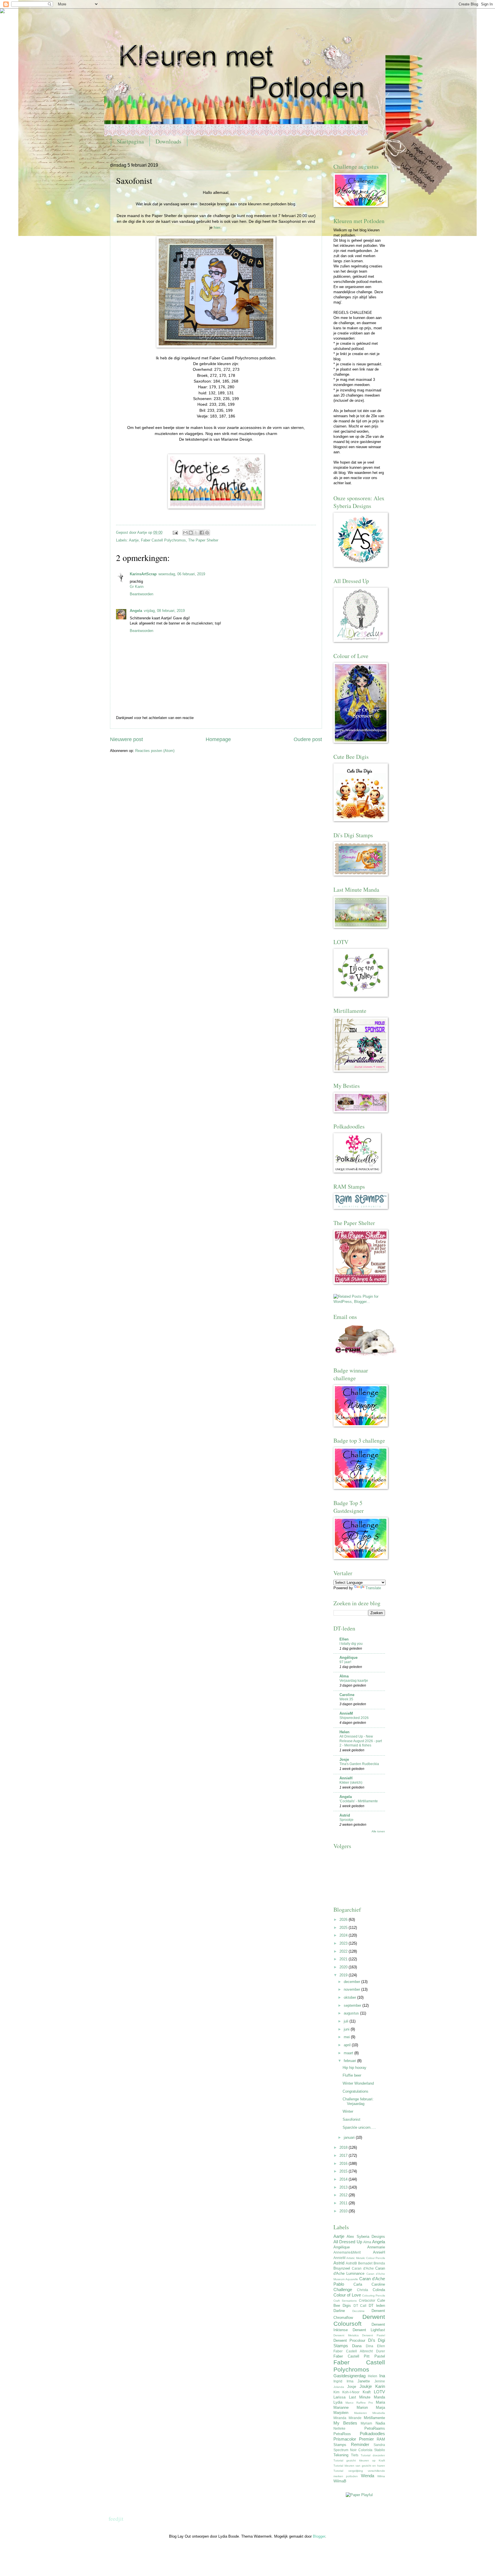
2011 (344, 2203)
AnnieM (346, 1713)
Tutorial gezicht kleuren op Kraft (359, 2460)
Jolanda (339, 2387)
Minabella (379, 2413)
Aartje (134, 540)
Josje (344, 1759)
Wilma (381, 2476)
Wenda (368, 2476)
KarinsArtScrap (143, 574)
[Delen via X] (196, 533)
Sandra (379, 2445)
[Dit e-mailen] (185, 533)
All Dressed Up (348, 2242)
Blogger (319, 2536)
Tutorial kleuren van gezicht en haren (359, 2466)
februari (350, 2061)
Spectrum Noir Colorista (353, 2450)
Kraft (367, 2392)
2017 (344, 2155)
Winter (348, 2111)
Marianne (341, 2407)
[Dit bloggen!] (191, 533)
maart (349, 2053)
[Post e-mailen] (175, 532)
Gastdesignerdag (349, 2376)
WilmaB (340, 2481)
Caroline (347, 1695)
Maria (380, 2402)
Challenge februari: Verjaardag (358, 2101)
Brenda (379, 2263)
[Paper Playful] (359, 2495)
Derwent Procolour (349, 2340)
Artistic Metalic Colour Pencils (366, 2258)
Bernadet (365, 2263)
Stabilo (380, 2450)
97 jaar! (345, 1662)
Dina (370, 2346)
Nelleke (339, 2429)
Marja (380, 2407)
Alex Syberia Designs (366, 2237)
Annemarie (376, 2247)
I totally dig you (351, 1644)
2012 (344, 2195)
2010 (344, 2211)
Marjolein (341, 2413)
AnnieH (346, 1778)
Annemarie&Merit (347, 2252)
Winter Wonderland (358, 2083)
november (352, 1989)
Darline (339, 2311)
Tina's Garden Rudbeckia (359, 1764)
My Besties (345, 2423)
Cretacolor (367, 2301)
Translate (373, 1588)
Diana (357, 2346)
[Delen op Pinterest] (207, 533)
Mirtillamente (374, 2418)
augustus (352, 2013)
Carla (358, 2284)
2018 (344, 2147)
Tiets (355, 2455)
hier (217, 228)
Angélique (348, 1658)
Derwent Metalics (346, 2335)
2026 (344, 1920)
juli (347, 2021)
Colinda (379, 2290)
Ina (382, 2376)
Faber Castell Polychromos (163, 540)
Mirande (355, 2418)
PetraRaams (375, 2428)
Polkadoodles (372, 2434)
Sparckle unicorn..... (359, 2127)
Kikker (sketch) (351, 1783)
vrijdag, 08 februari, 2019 (164, 611)
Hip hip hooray (354, 2068)
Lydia (338, 2402)
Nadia (380, 2423)
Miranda (340, 2418)
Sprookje (346, 1820)
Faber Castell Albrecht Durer (359, 2351)
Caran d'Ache (363, 2268)
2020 (344, 1967)
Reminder (360, 2444)
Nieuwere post (126, 739)
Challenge (343, 2290)
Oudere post (308, 739)
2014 (344, 2179)
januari (350, 2137)
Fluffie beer (352, 2075)
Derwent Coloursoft (359, 2320)
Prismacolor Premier (354, 2439)
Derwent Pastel (374, 2335)
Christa (363, 2290)
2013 (344, 2187)
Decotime (359, 2311)
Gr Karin (137, 587)
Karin (380, 2386)
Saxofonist (351, 2119)
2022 (344, 1951)
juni (347, 2029)
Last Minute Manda (367, 2397)
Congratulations (355, 2091)
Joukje (366, 2386)
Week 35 (346, 1699)
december (352, 1982)
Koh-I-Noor (351, 2392)
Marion (362, 2407)
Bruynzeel (342, 2268)
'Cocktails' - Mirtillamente (359, 1801)
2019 (344, 1975)
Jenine (380, 2381)
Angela (136, 611)
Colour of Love (347, 2295)
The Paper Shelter (203, 540)
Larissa (339, 2397)
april (348, 2045)
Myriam (366, 2423)
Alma (344, 1676)
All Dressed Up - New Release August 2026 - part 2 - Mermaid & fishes (361, 1741)
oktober (350, 1997)
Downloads (168, 141)
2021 (344, 1959)
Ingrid (338, 2381)
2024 (344, 1935)
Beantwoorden (142, 594)
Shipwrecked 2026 (354, 1718)
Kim (336, 2392)
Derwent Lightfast (369, 2330)
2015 (344, 2171)
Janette (364, 2381)
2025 (344, 1928)
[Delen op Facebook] (202, 533)
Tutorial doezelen (373, 2455)
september (353, 2005)
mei (347, 2037)
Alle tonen (378, 1831)
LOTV (379, 2392)
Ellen (344, 1639)
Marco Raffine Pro (359, 2403)
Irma (350, 2381)
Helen (344, 1732)
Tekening (341, 2455)
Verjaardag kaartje (354, 1681)
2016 (344, 2164)
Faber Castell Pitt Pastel (359, 2356)
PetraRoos (342, 2434)
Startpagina (130, 141)
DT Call (360, 2306)
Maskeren (361, 2413)
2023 (344, 1943)
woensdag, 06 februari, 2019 (182, 574)
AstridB (351, 2263)
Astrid (345, 1815)
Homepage (218, 739)
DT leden (377, 2306)
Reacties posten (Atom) (155, 751)
